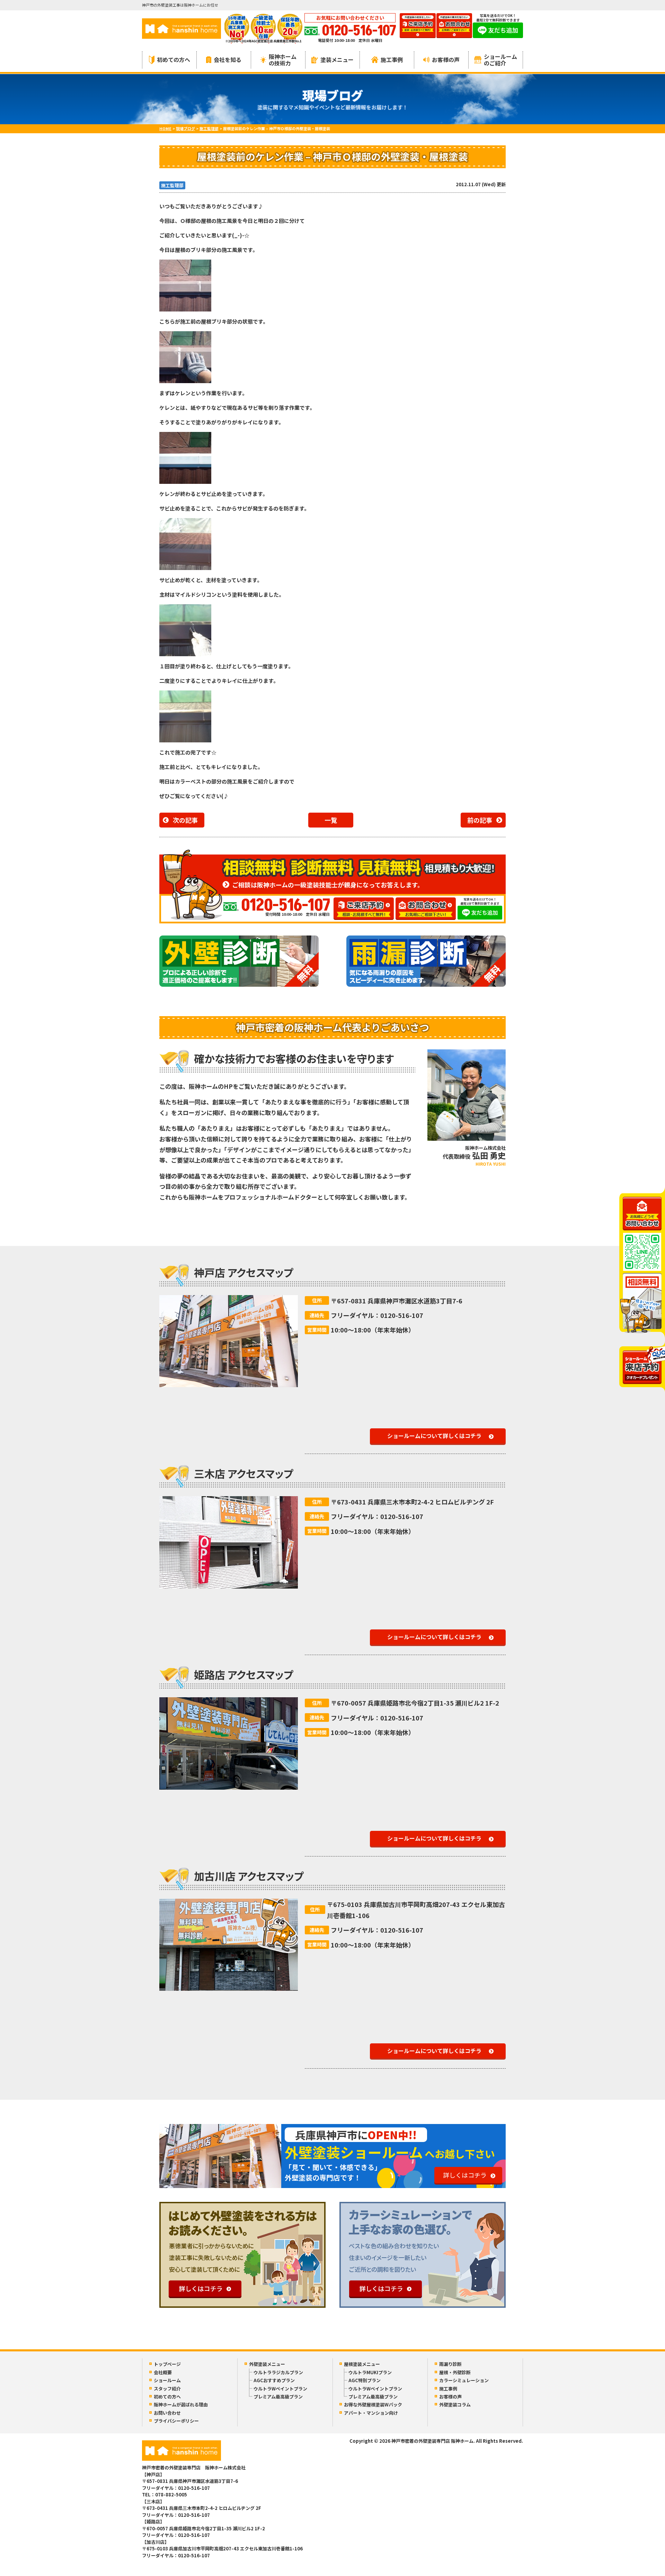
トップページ (167, 2364)
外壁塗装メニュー (267, 2364)
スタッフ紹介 (167, 2389)
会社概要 (163, 2372)
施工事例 (392, 60)
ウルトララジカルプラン (278, 2372)
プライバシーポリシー (176, 2421)
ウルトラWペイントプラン (280, 2389)
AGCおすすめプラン (274, 2380)
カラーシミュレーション (464, 2380)
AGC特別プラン (365, 2380)
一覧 (331, 820)
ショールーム (167, 2380)
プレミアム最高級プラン (278, 2397)
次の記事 (185, 820)
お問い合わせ (167, 2413)
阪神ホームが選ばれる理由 (181, 2405)
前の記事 (480, 820)
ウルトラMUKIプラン (370, 2372)
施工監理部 (172, 185)
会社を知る (228, 60)
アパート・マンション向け (371, 2413)
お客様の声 (446, 60)
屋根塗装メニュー (362, 2364)
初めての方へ (174, 60)
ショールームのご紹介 (500, 60)
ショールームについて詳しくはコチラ (434, 1436)
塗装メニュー (337, 60)
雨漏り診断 (450, 2364)
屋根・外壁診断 (455, 2372)
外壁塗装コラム (455, 2405)
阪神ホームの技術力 (283, 60)
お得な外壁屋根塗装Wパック (373, 2405)
